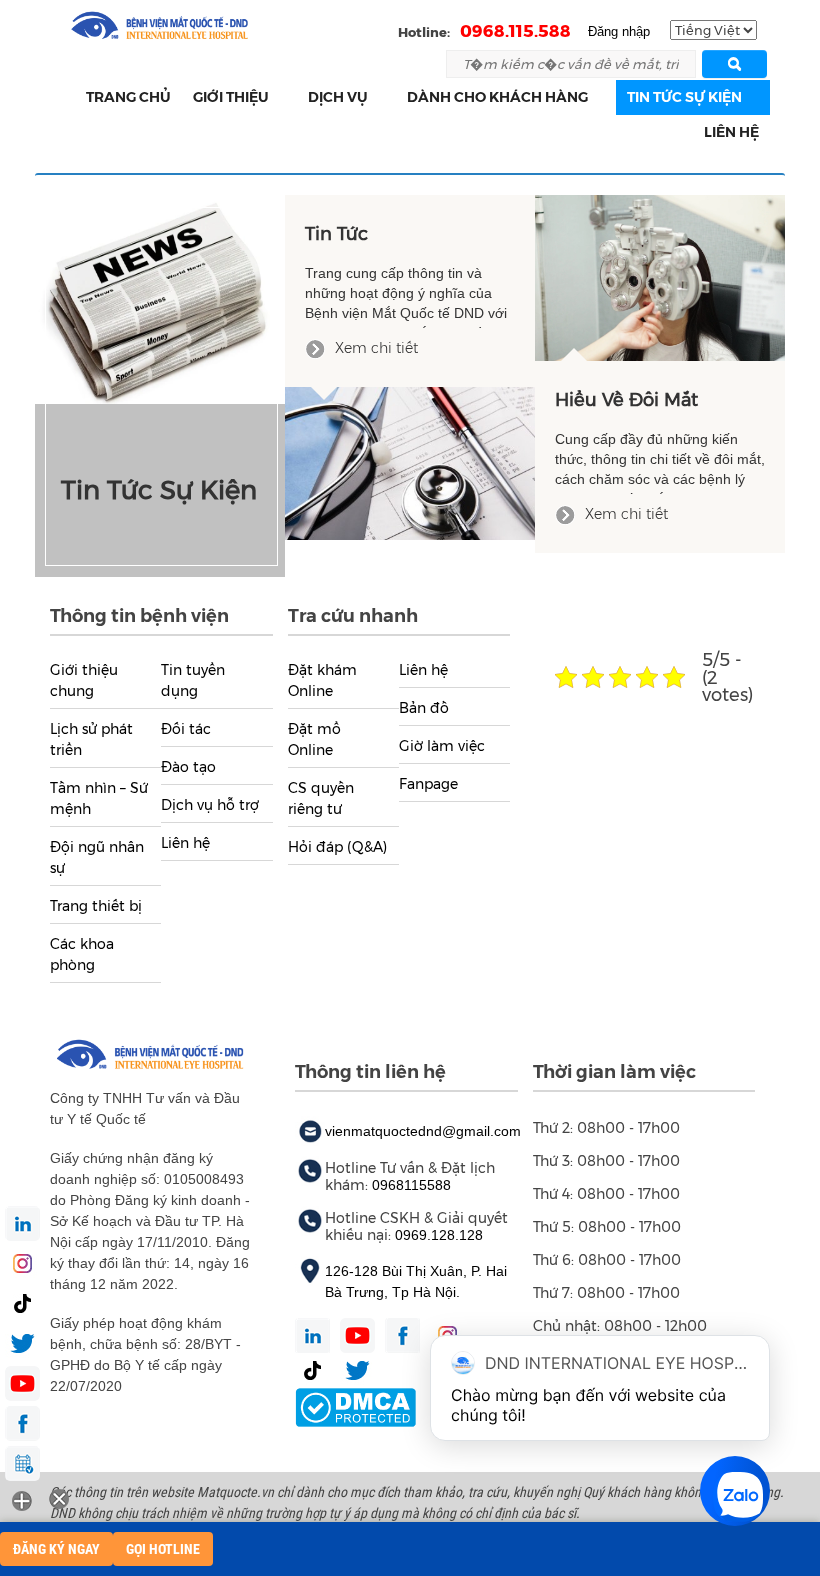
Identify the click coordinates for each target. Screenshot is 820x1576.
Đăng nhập (619, 31)
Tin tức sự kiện (684, 97)
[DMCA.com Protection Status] (355, 1406)
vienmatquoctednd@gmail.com (423, 1131)
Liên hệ (731, 132)
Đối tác (186, 729)
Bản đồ (424, 708)
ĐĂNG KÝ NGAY (56, 1549)
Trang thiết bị (96, 906)
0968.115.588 (515, 31)
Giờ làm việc (442, 746)
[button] (280, 97)
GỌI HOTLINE (163, 1549)
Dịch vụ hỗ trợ (210, 805)
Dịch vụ (338, 97)
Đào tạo (188, 767)
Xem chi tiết (374, 348)
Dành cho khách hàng (497, 97)
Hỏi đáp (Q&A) (337, 847)
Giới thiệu (231, 97)
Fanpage (428, 784)
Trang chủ (128, 97)
